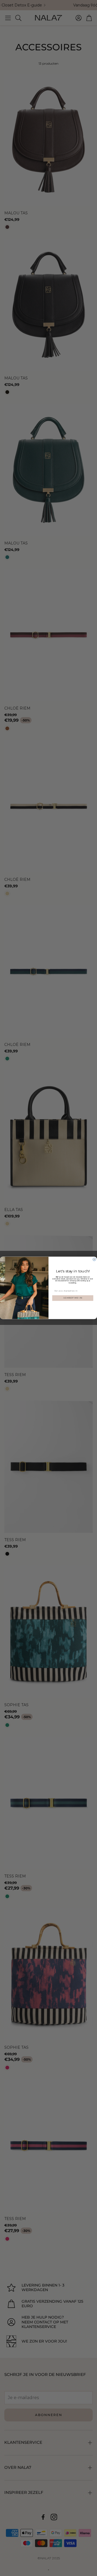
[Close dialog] (94, 1260)
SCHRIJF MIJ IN (73, 1298)
